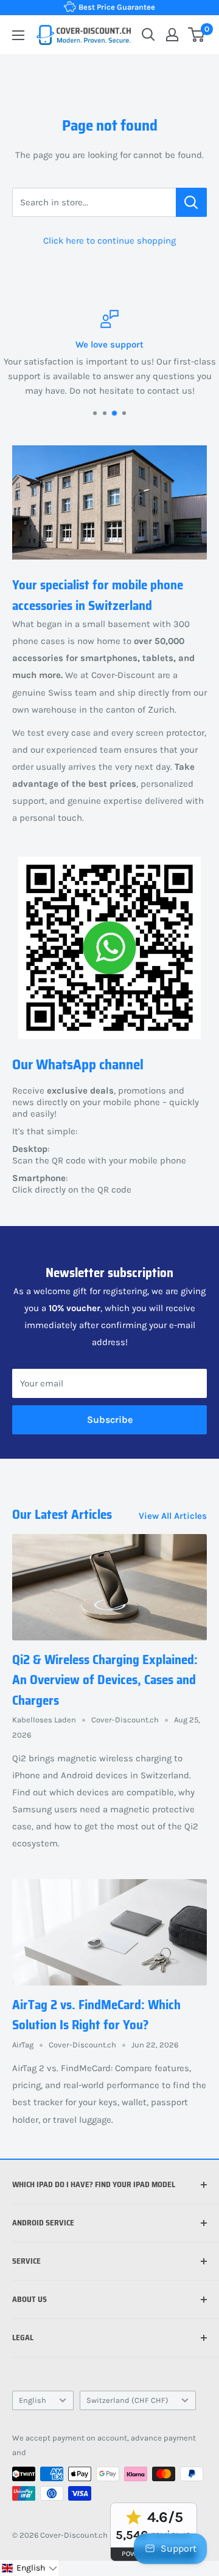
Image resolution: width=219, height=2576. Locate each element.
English (33, 2400)
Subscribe (110, 1420)
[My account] (172, 35)
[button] (29, 2568)
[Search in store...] (191, 202)
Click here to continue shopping (109, 241)
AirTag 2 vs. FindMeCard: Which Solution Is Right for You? (96, 2015)
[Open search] (148, 35)
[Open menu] (18, 35)
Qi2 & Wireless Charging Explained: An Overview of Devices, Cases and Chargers (105, 1680)
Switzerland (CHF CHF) (127, 2400)
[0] (197, 35)
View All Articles (173, 1516)
